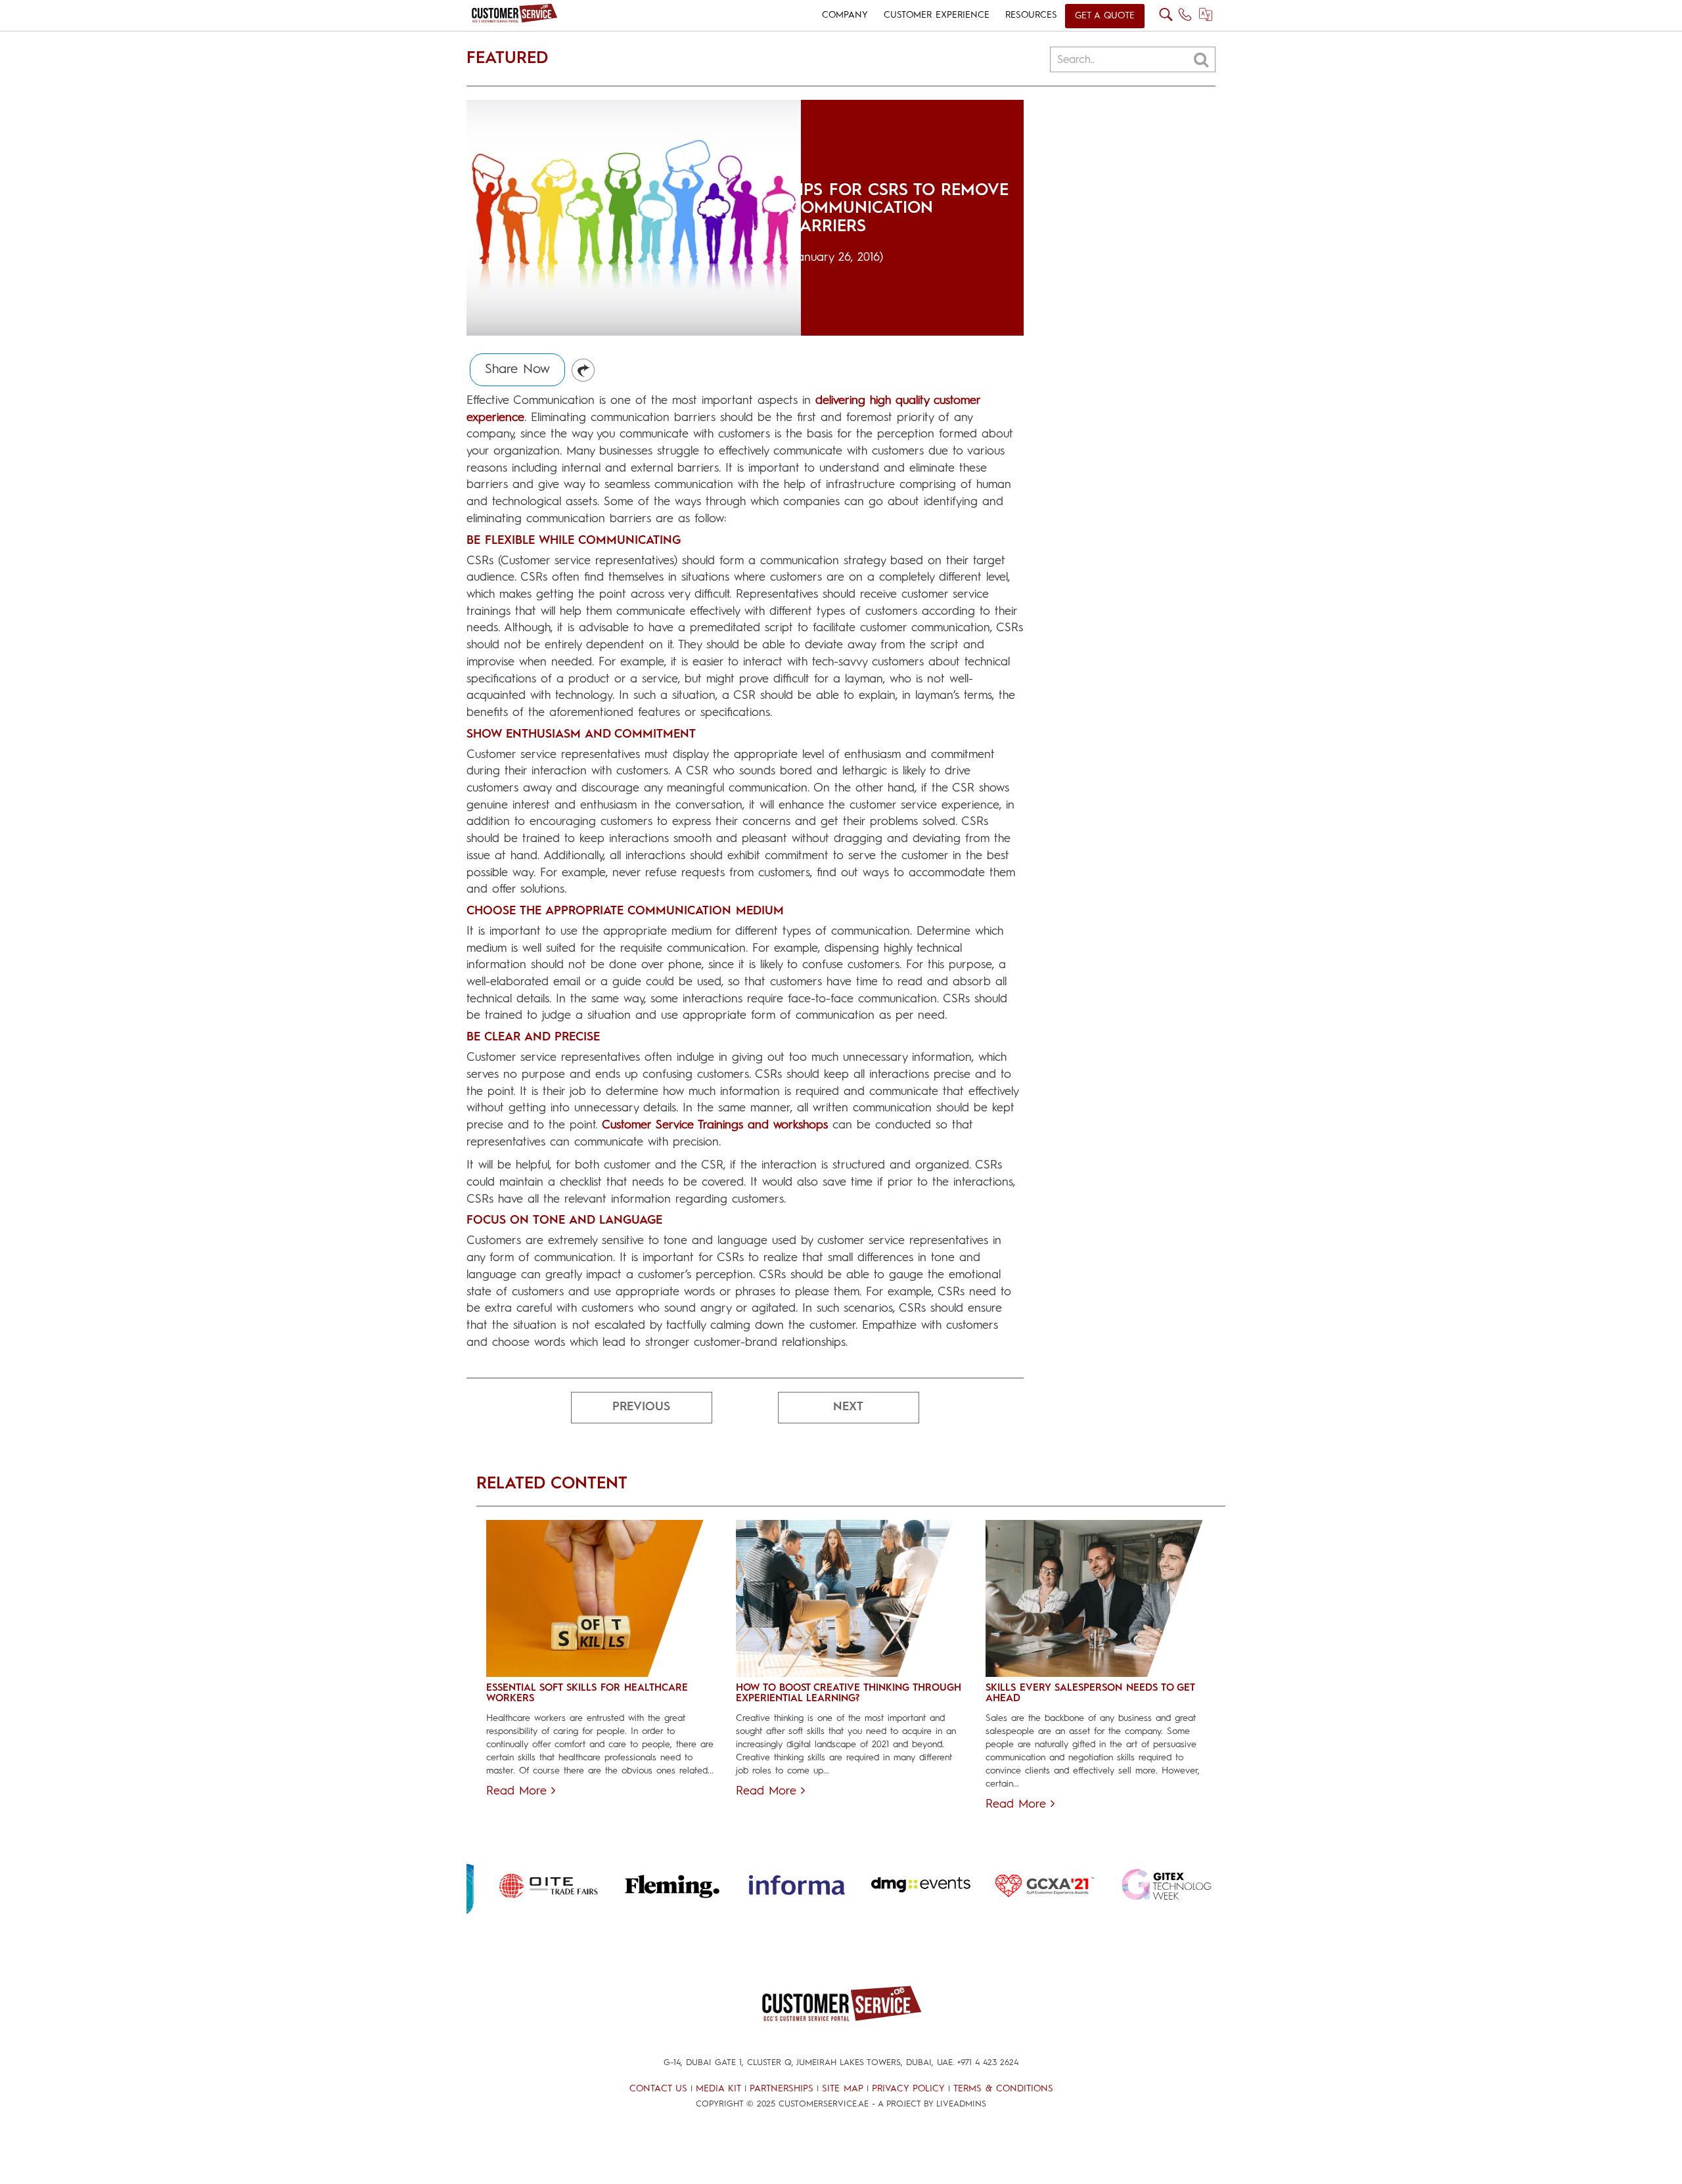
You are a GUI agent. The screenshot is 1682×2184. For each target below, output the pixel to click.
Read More (519, 1791)
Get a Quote (1105, 16)
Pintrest (584, 371)
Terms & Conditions (1003, 2089)
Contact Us (658, 2089)
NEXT (848, 1407)
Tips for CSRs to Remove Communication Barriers (899, 209)
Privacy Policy (908, 2089)
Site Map (843, 2089)
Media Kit (718, 2089)
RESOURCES (1031, 15)
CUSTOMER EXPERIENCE (937, 15)
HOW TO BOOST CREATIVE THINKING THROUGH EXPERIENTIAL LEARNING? (849, 1694)
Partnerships (782, 2089)
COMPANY (845, 15)
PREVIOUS (641, 1407)
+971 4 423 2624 (988, 2063)
